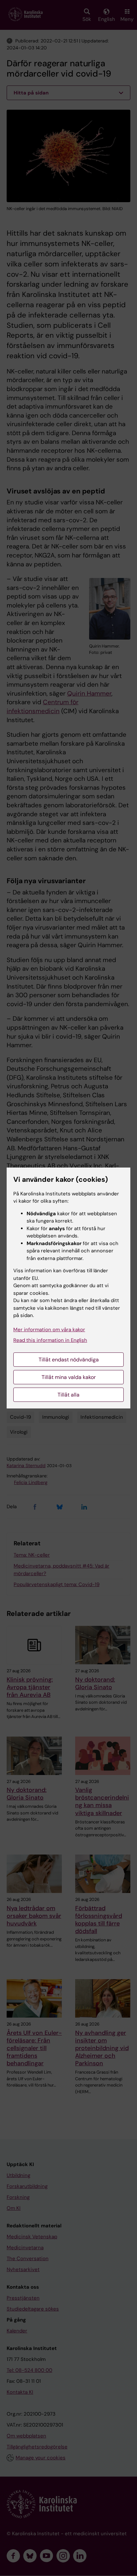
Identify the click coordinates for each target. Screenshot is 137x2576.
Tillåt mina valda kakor (69, 1377)
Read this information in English (50, 1340)
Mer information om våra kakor (49, 1330)
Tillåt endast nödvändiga (69, 1360)
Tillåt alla (68, 1395)
